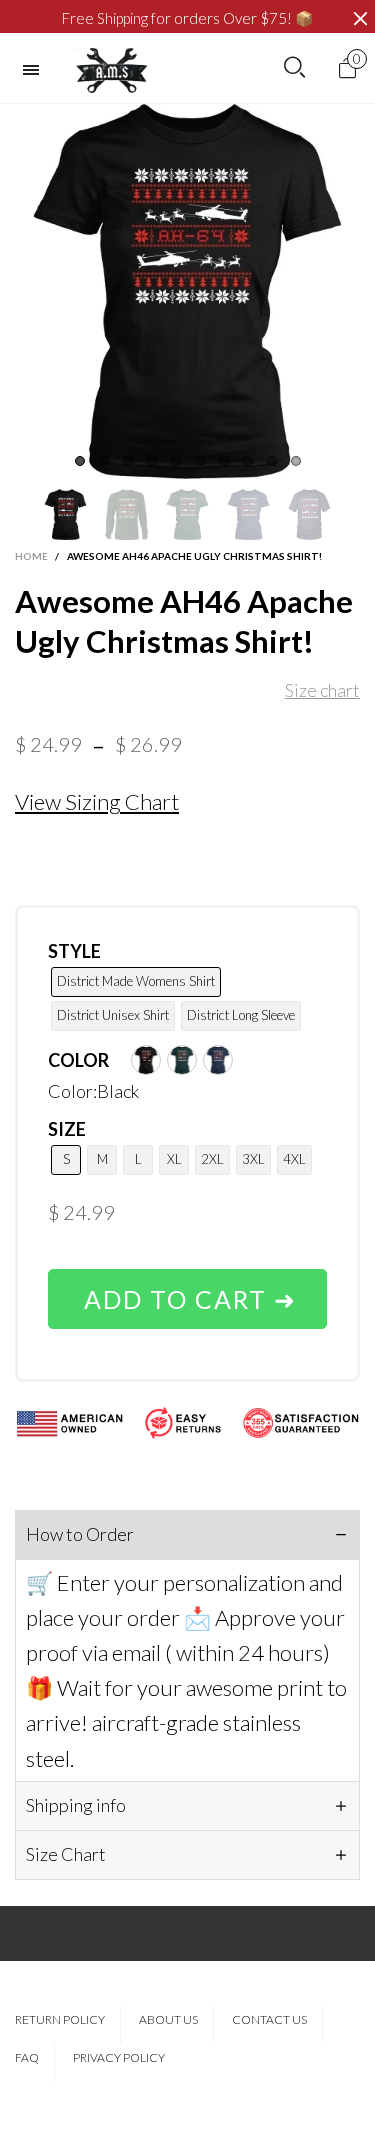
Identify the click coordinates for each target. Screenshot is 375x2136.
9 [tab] (272, 461)
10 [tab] (296, 461)
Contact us (269, 2019)
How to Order (80, 1534)
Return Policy (60, 2019)
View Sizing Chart (97, 801)
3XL (253, 1159)
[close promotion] (360, 19)
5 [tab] (176, 461)
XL (174, 1159)
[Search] (294, 68)
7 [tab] (224, 461)
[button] (25, 514)
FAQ (27, 2057)
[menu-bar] (36, 70)
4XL (294, 1159)
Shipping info (76, 1805)
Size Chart (66, 1854)
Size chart (322, 690)
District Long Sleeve (241, 1015)
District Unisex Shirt (113, 1015)
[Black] (146, 1060)
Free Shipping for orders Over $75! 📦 (188, 18)
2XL (212, 1159)
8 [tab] (248, 461)
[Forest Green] (182, 1060)
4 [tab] (152, 461)
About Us (168, 2019)
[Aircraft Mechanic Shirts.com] (112, 70)
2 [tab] (104, 461)
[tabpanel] (187, 291)
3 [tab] (128, 461)
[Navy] (218, 1060)
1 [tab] (80, 461)
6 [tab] (200, 461)
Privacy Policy (119, 2057)
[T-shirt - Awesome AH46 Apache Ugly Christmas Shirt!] (187, 291)
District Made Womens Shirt (136, 981)
